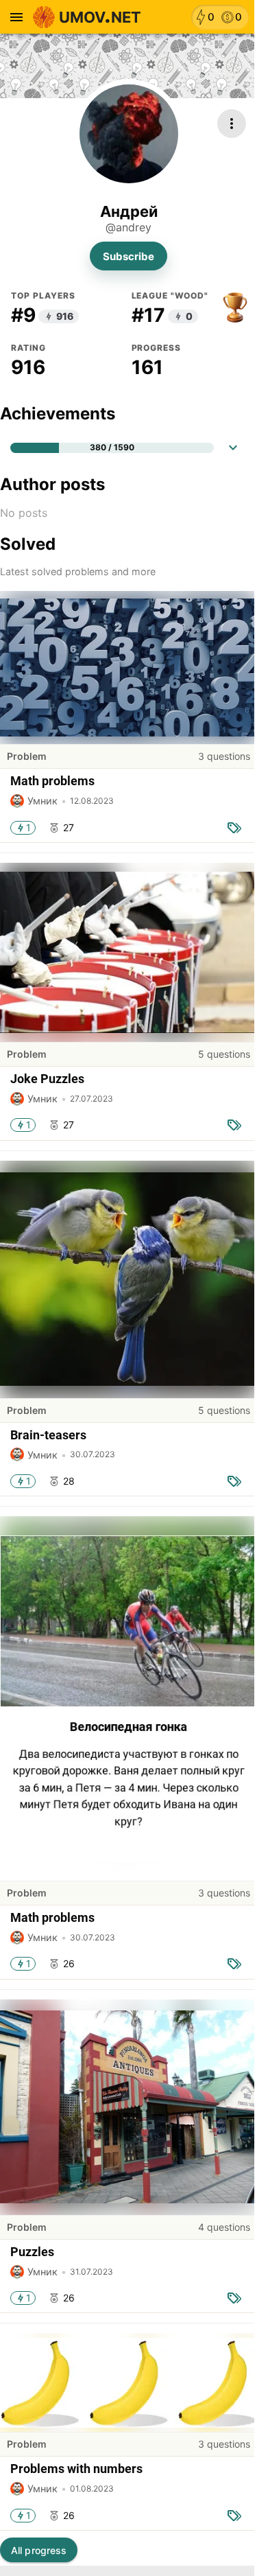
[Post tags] (234, 828)
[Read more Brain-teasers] (128, 1280)
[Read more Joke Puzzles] (128, 953)
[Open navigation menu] (16, 17)
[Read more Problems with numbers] (128, 2383)
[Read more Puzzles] (128, 2108)
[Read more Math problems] (128, 668)
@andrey (128, 228)
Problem (27, 756)
